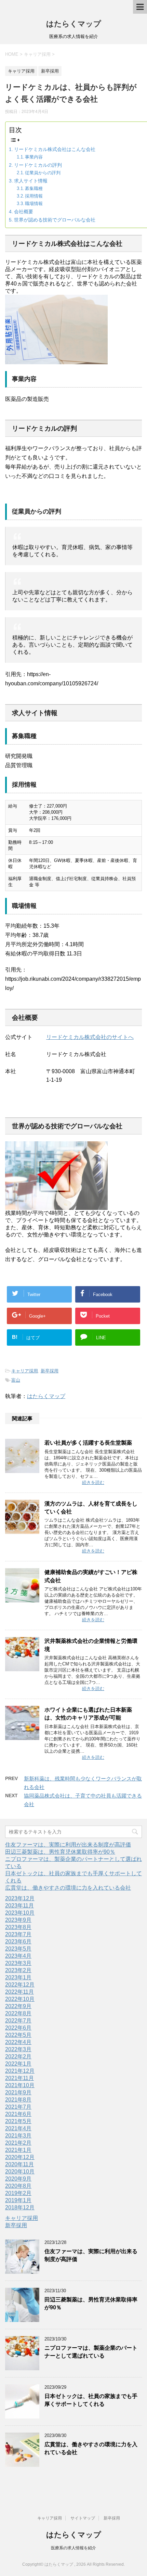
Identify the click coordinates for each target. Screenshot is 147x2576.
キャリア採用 (25, 1371)
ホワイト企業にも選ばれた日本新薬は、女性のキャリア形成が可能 (88, 1714)
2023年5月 (18, 1949)
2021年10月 (20, 2085)
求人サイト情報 (31, 181)
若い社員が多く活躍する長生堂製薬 (88, 1443)
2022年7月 (18, 2021)
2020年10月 (20, 2172)
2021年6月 (18, 2114)
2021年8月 (18, 2100)
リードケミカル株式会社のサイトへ (90, 1037)
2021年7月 (18, 2107)
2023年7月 (18, 1934)
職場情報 (34, 204)
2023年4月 (18, 1956)
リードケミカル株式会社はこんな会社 (55, 149)
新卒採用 (50, 1371)
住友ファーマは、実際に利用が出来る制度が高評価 (68, 1845)
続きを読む (93, 1482)
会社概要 (24, 212)
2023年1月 (18, 1977)
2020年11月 (19, 2164)
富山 (16, 1380)
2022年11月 (19, 1992)
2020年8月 (18, 2186)
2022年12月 (20, 1985)
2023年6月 (18, 1941)
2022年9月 (18, 2006)
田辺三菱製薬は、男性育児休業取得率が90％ (60, 1852)
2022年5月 (18, 2035)
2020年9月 (18, 2179)
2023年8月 (18, 1927)
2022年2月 (18, 2057)
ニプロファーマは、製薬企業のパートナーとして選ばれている (91, 2352)
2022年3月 (18, 2049)
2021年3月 (18, 2136)
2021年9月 (18, 2092)
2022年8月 (18, 2013)
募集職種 (34, 188)
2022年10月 (20, 1999)
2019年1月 (18, 2200)
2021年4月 (18, 2128)
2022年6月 (18, 2028)
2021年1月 (18, 2150)
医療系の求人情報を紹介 (73, 2548)
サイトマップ (83, 2518)
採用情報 (34, 196)
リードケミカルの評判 (38, 165)
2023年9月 (18, 1920)
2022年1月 (18, 2064)
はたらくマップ (74, 24)
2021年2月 (18, 2143)
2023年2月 (18, 1970)
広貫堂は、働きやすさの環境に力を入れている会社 (68, 1888)
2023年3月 (18, 1963)
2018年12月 (20, 2207)
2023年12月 (20, 1898)
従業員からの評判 (43, 173)
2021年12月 (20, 2071)
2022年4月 (18, 2042)
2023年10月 (20, 1913)
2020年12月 (20, 2157)
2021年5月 (18, 2121)
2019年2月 (18, 2193)
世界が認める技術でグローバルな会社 (55, 220)
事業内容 (34, 157)
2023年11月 (19, 1906)
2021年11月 (19, 2078)
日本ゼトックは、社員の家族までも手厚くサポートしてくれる (91, 2400)
